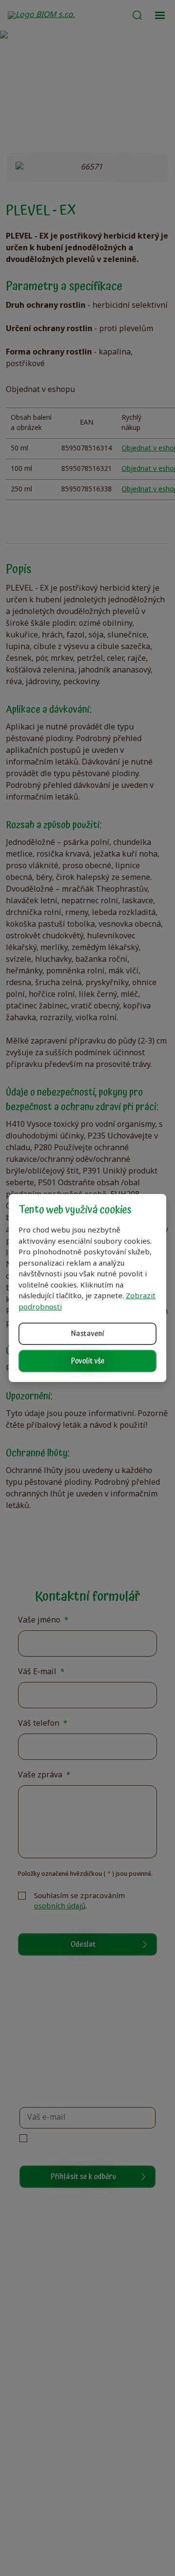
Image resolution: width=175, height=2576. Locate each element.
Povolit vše (88, 1361)
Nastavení (87, 1334)
